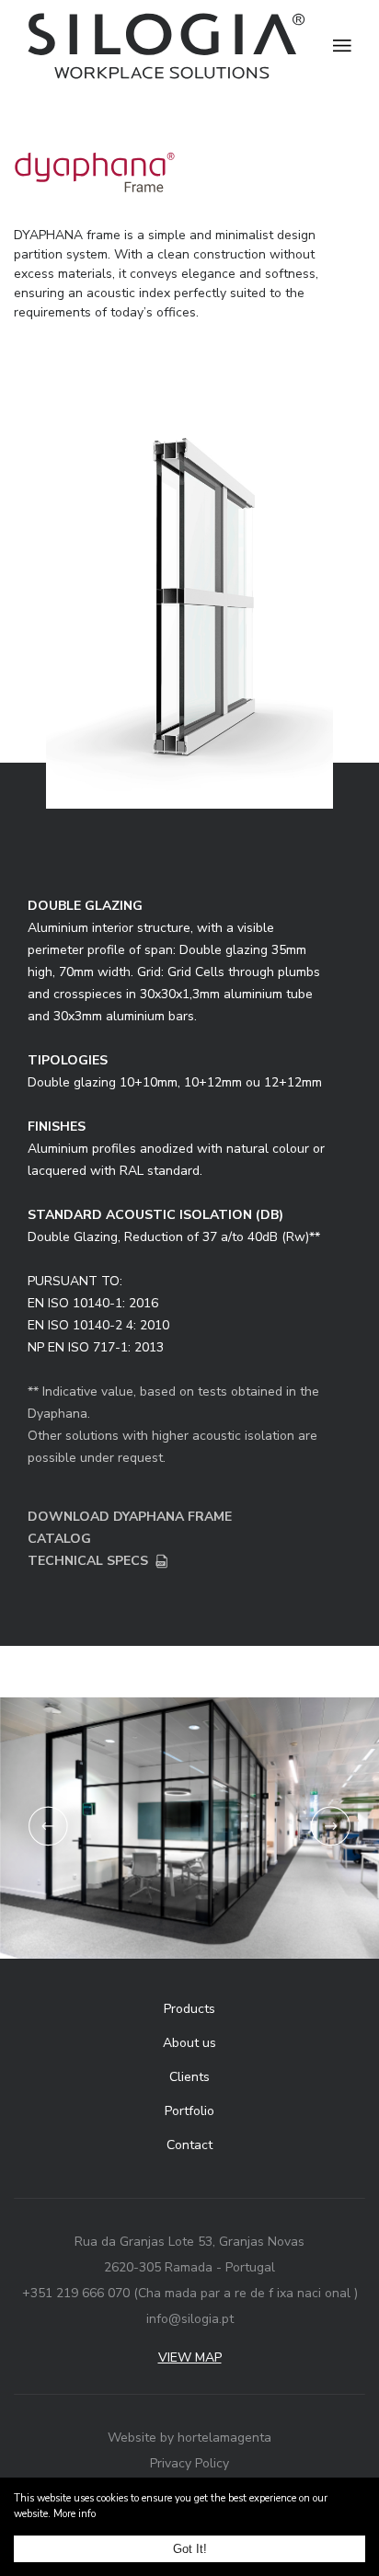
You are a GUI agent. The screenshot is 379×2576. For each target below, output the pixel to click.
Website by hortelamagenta (189, 2438)
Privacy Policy (189, 2463)
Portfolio (189, 2111)
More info (75, 2514)
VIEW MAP (190, 2357)
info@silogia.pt (190, 2319)
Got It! (190, 2549)
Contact (189, 2145)
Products (189, 2009)
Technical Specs (88, 1561)
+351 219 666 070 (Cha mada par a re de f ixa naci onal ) (190, 2293)
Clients (189, 2077)
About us (189, 2043)
